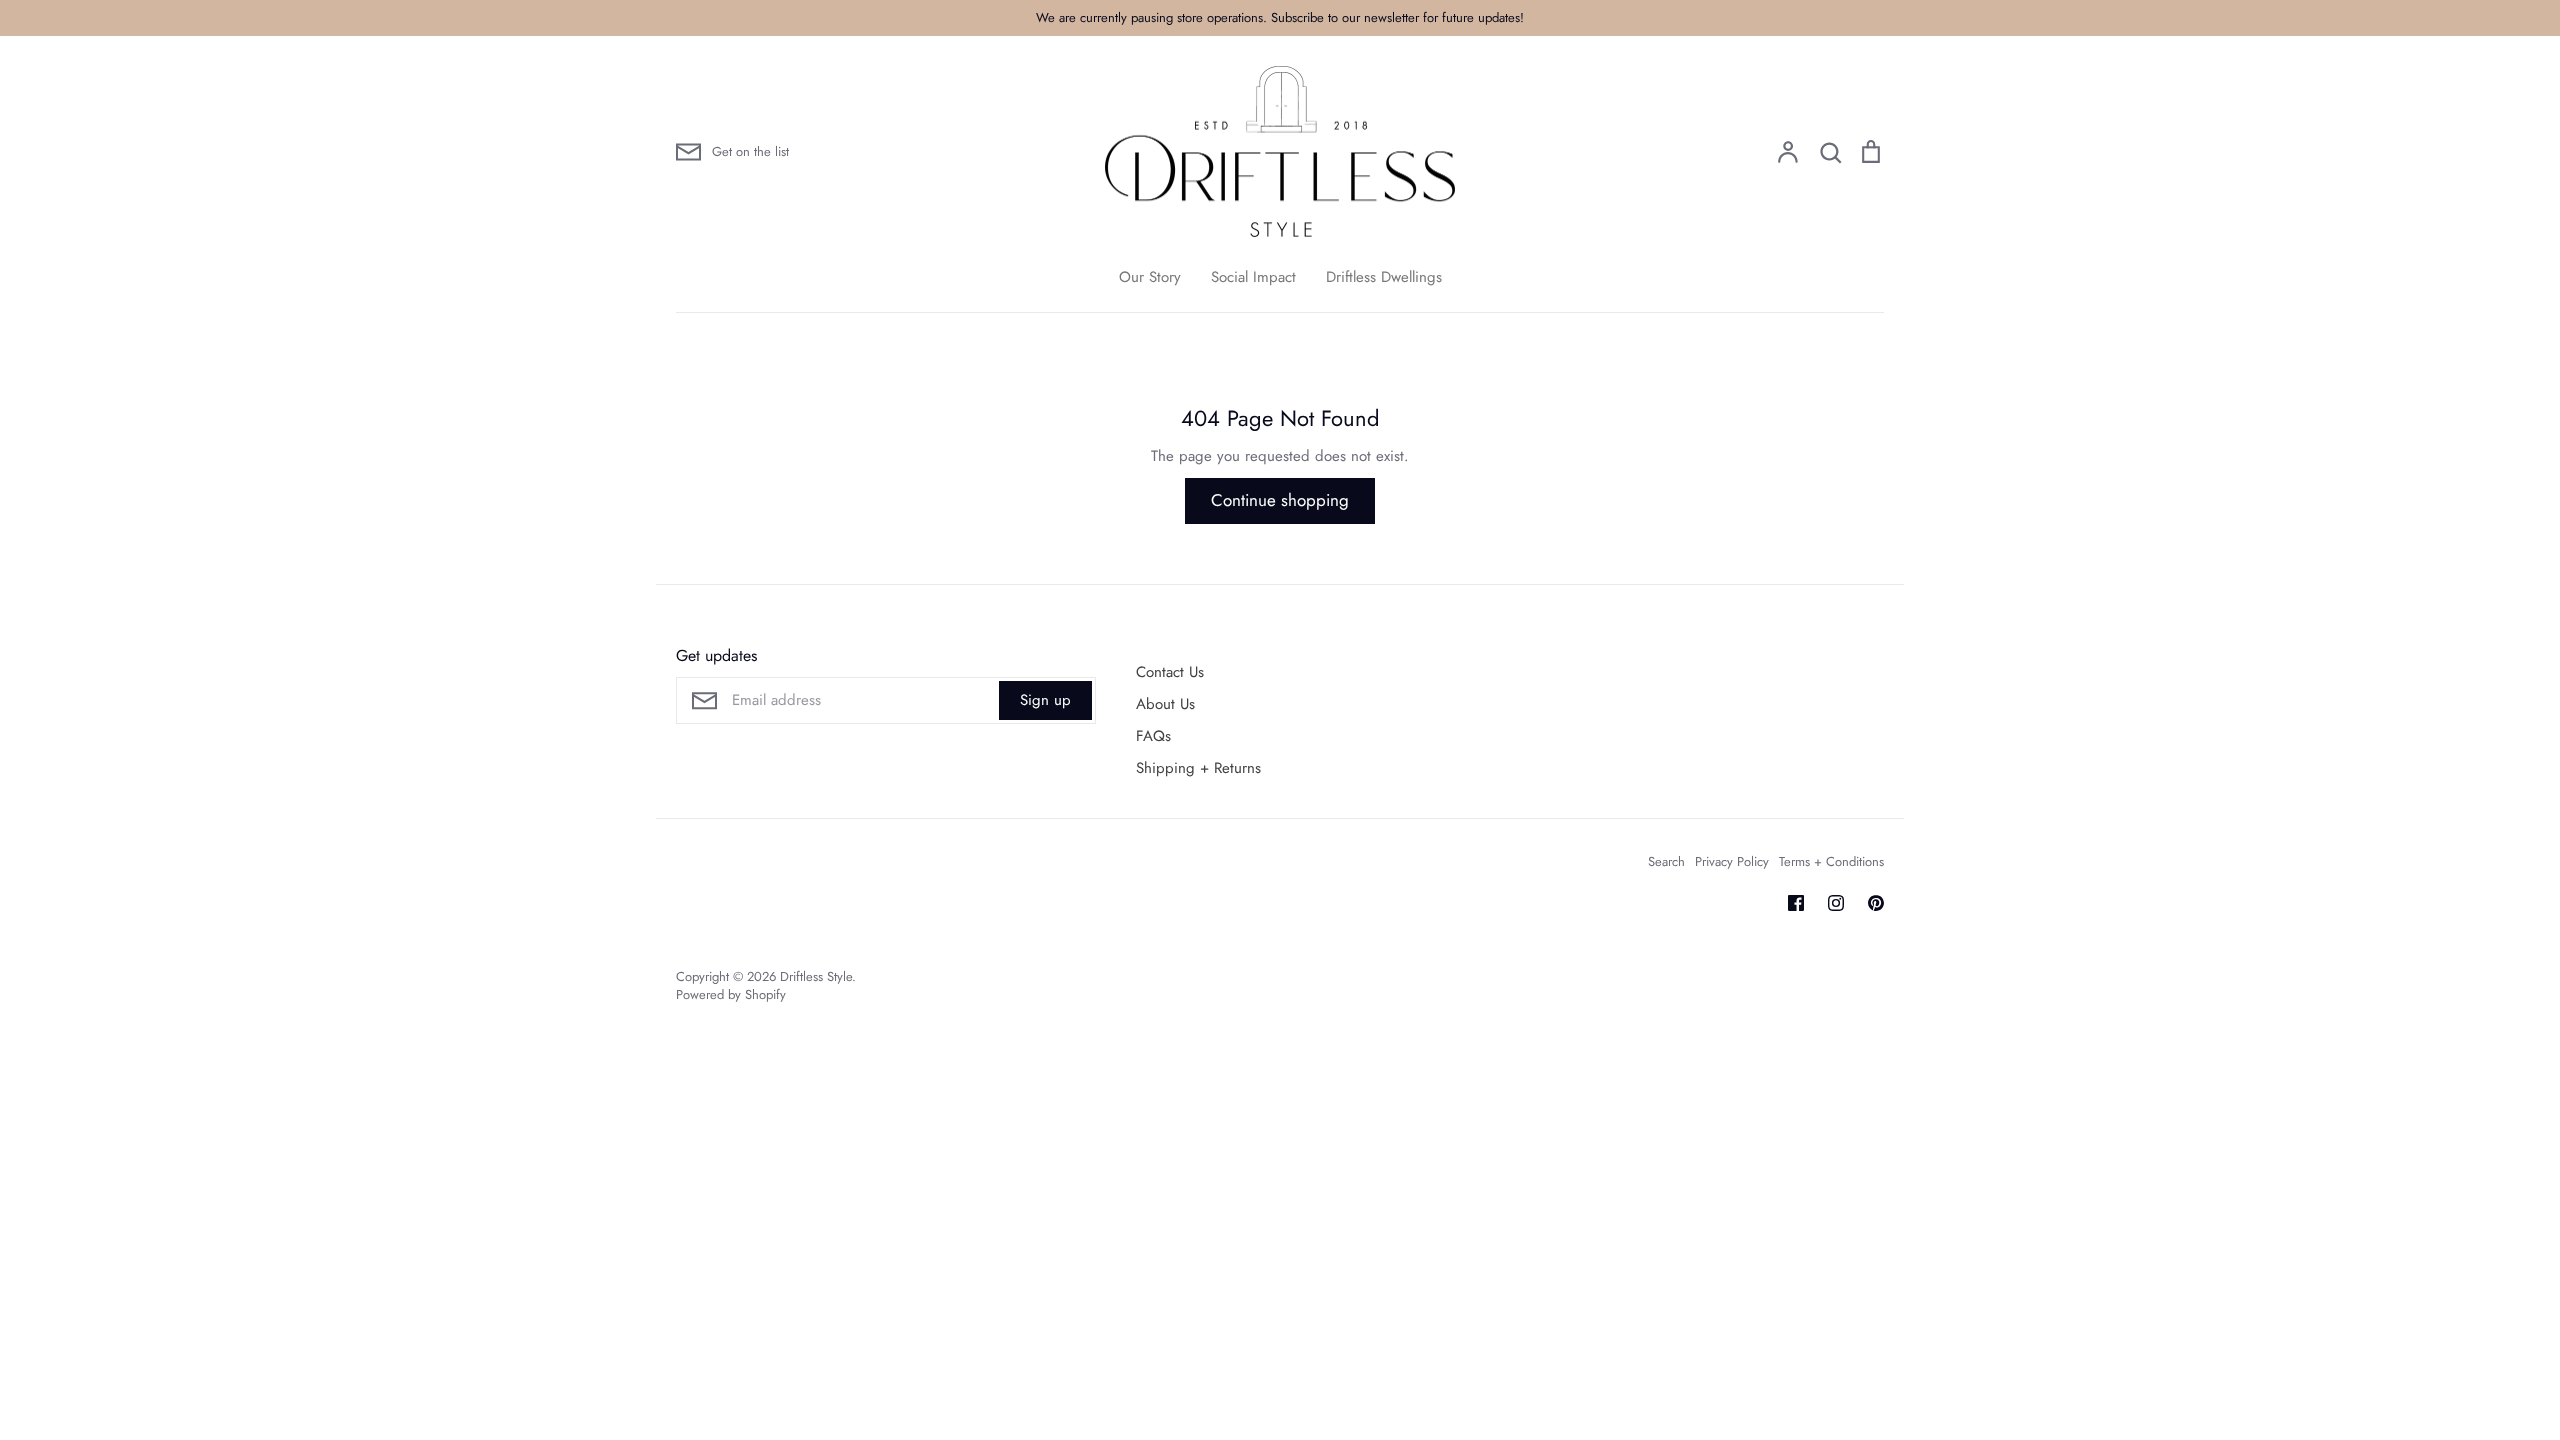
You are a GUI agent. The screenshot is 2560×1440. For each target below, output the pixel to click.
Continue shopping (1280, 500)
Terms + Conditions (1831, 861)
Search (1666, 861)
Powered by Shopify (731, 994)
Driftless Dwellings (1384, 277)
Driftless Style (816, 976)
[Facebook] (1796, 903)
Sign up (1045, 700)
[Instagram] (1836, 903)
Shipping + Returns (1198, 768)
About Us (1165, 704)
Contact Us (1170, 672)
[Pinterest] (1876, 903)
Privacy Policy (1732, 861)
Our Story (1150, 277)
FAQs (1153, 736)
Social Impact (1253, 277)
